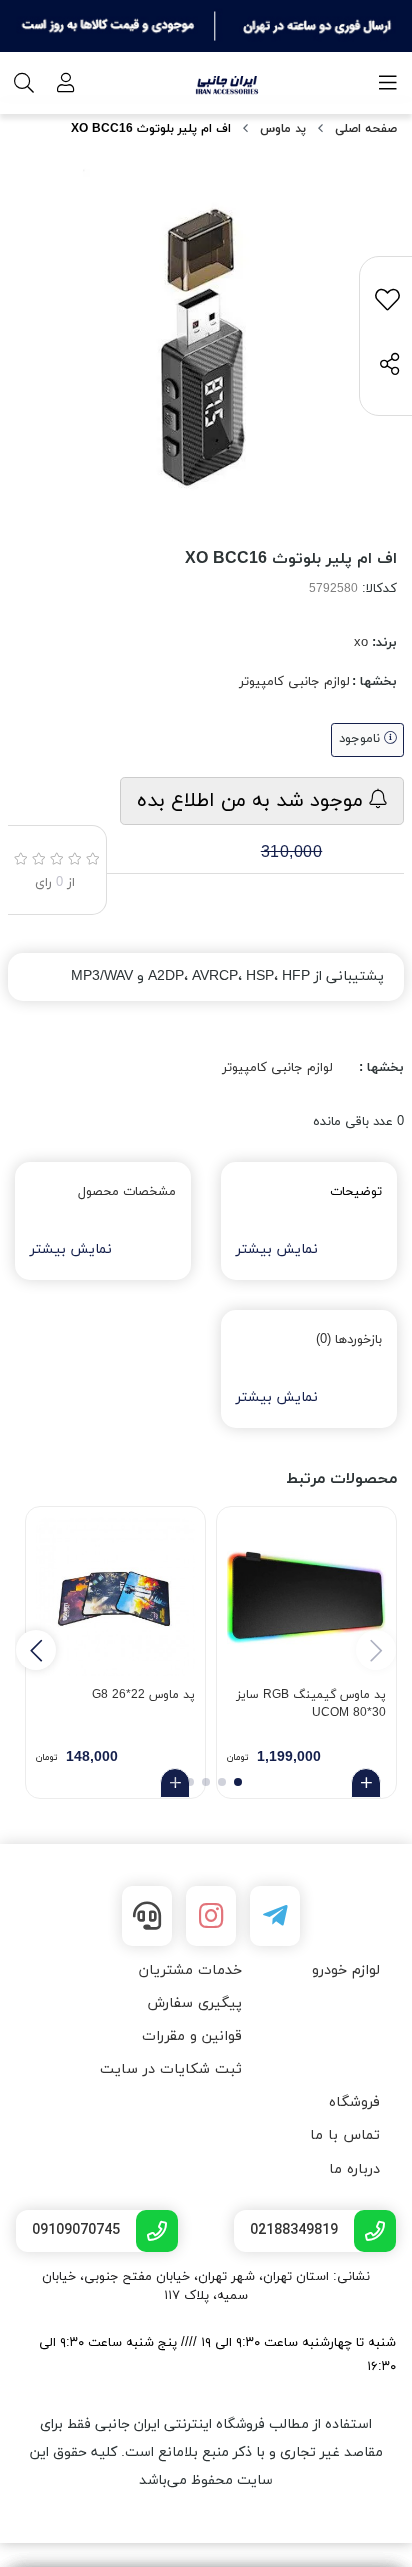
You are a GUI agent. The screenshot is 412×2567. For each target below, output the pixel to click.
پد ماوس (283, 129)
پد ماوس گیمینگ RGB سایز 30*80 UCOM (311, 1704)
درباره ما (354, 2169)
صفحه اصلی (366, 129)
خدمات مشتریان (190, 1970)
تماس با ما (345, 2135)
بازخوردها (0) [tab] (349, 1340)
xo (361, 643)
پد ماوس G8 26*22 (143, 1695)
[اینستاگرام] (211, 1916)
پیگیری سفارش (194, 2003)
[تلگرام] (275, 1916)
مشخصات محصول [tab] (127, 1192)
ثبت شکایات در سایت (171, 2069)
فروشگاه (354, 2102)
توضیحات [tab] (356, 1192)
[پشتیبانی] (147, 1916)
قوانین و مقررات (192, 2036)
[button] (36, 1650)
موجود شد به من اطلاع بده (253, 801)
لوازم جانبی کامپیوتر (294, 682)
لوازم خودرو (346, 1970)
